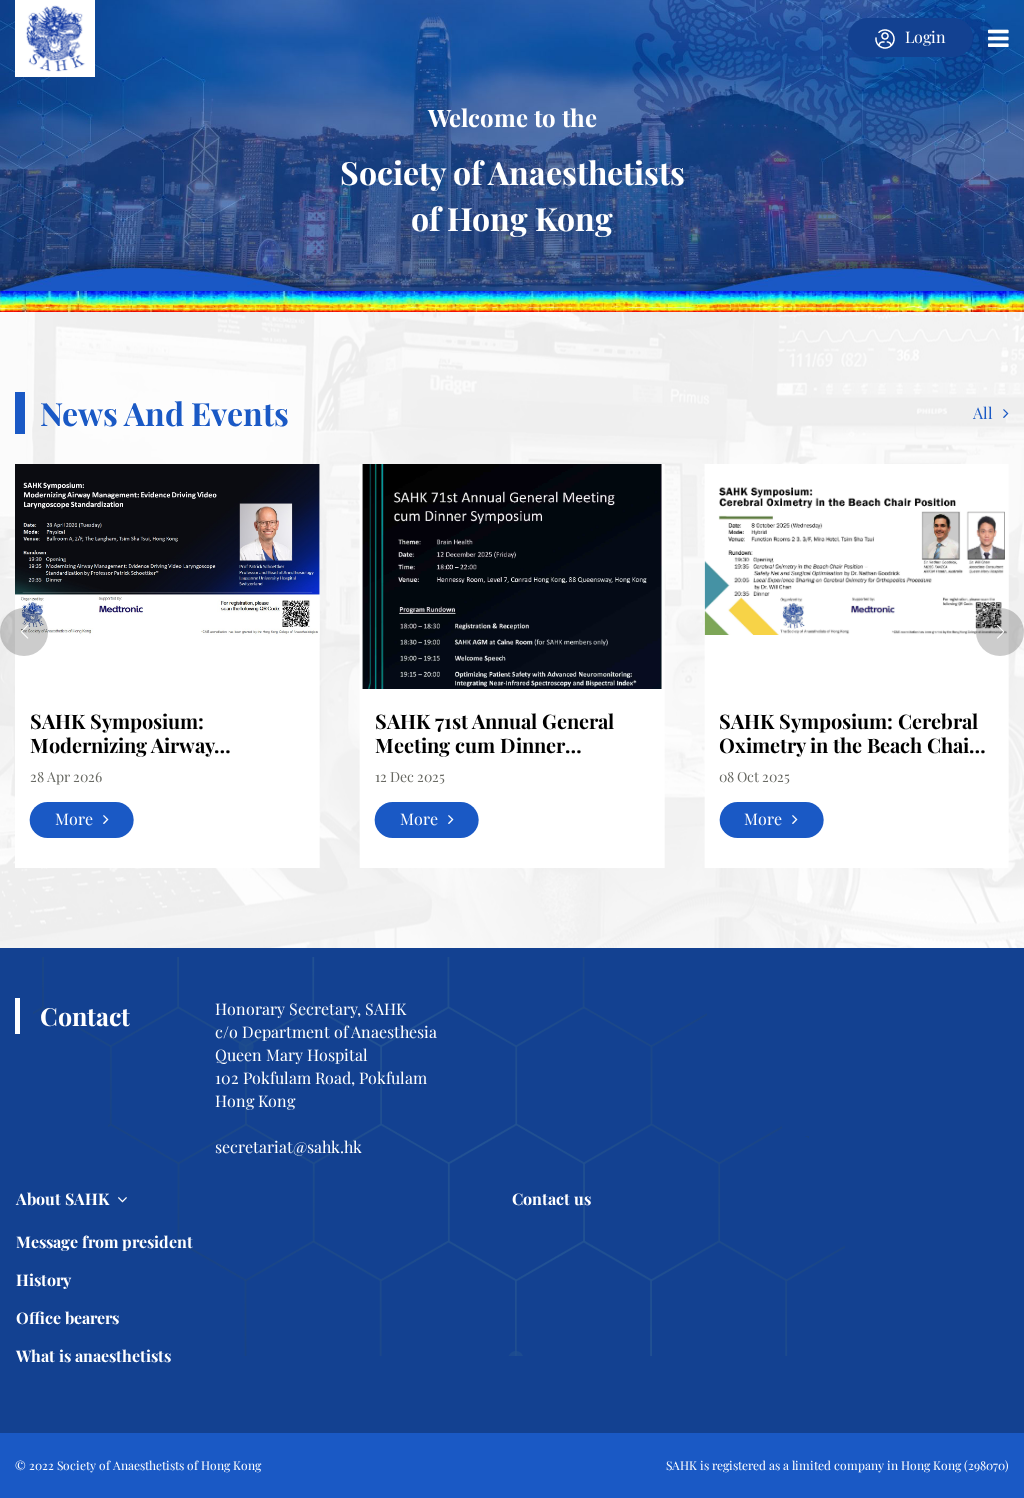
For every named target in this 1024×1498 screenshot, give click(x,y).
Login (925, 36)
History (43, 1279)
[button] (24, 632)
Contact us (551, 1198)
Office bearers (67, 1317)
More (74, 818)
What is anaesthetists (93, 1355)
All (983, 412)
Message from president (104, 1241)
